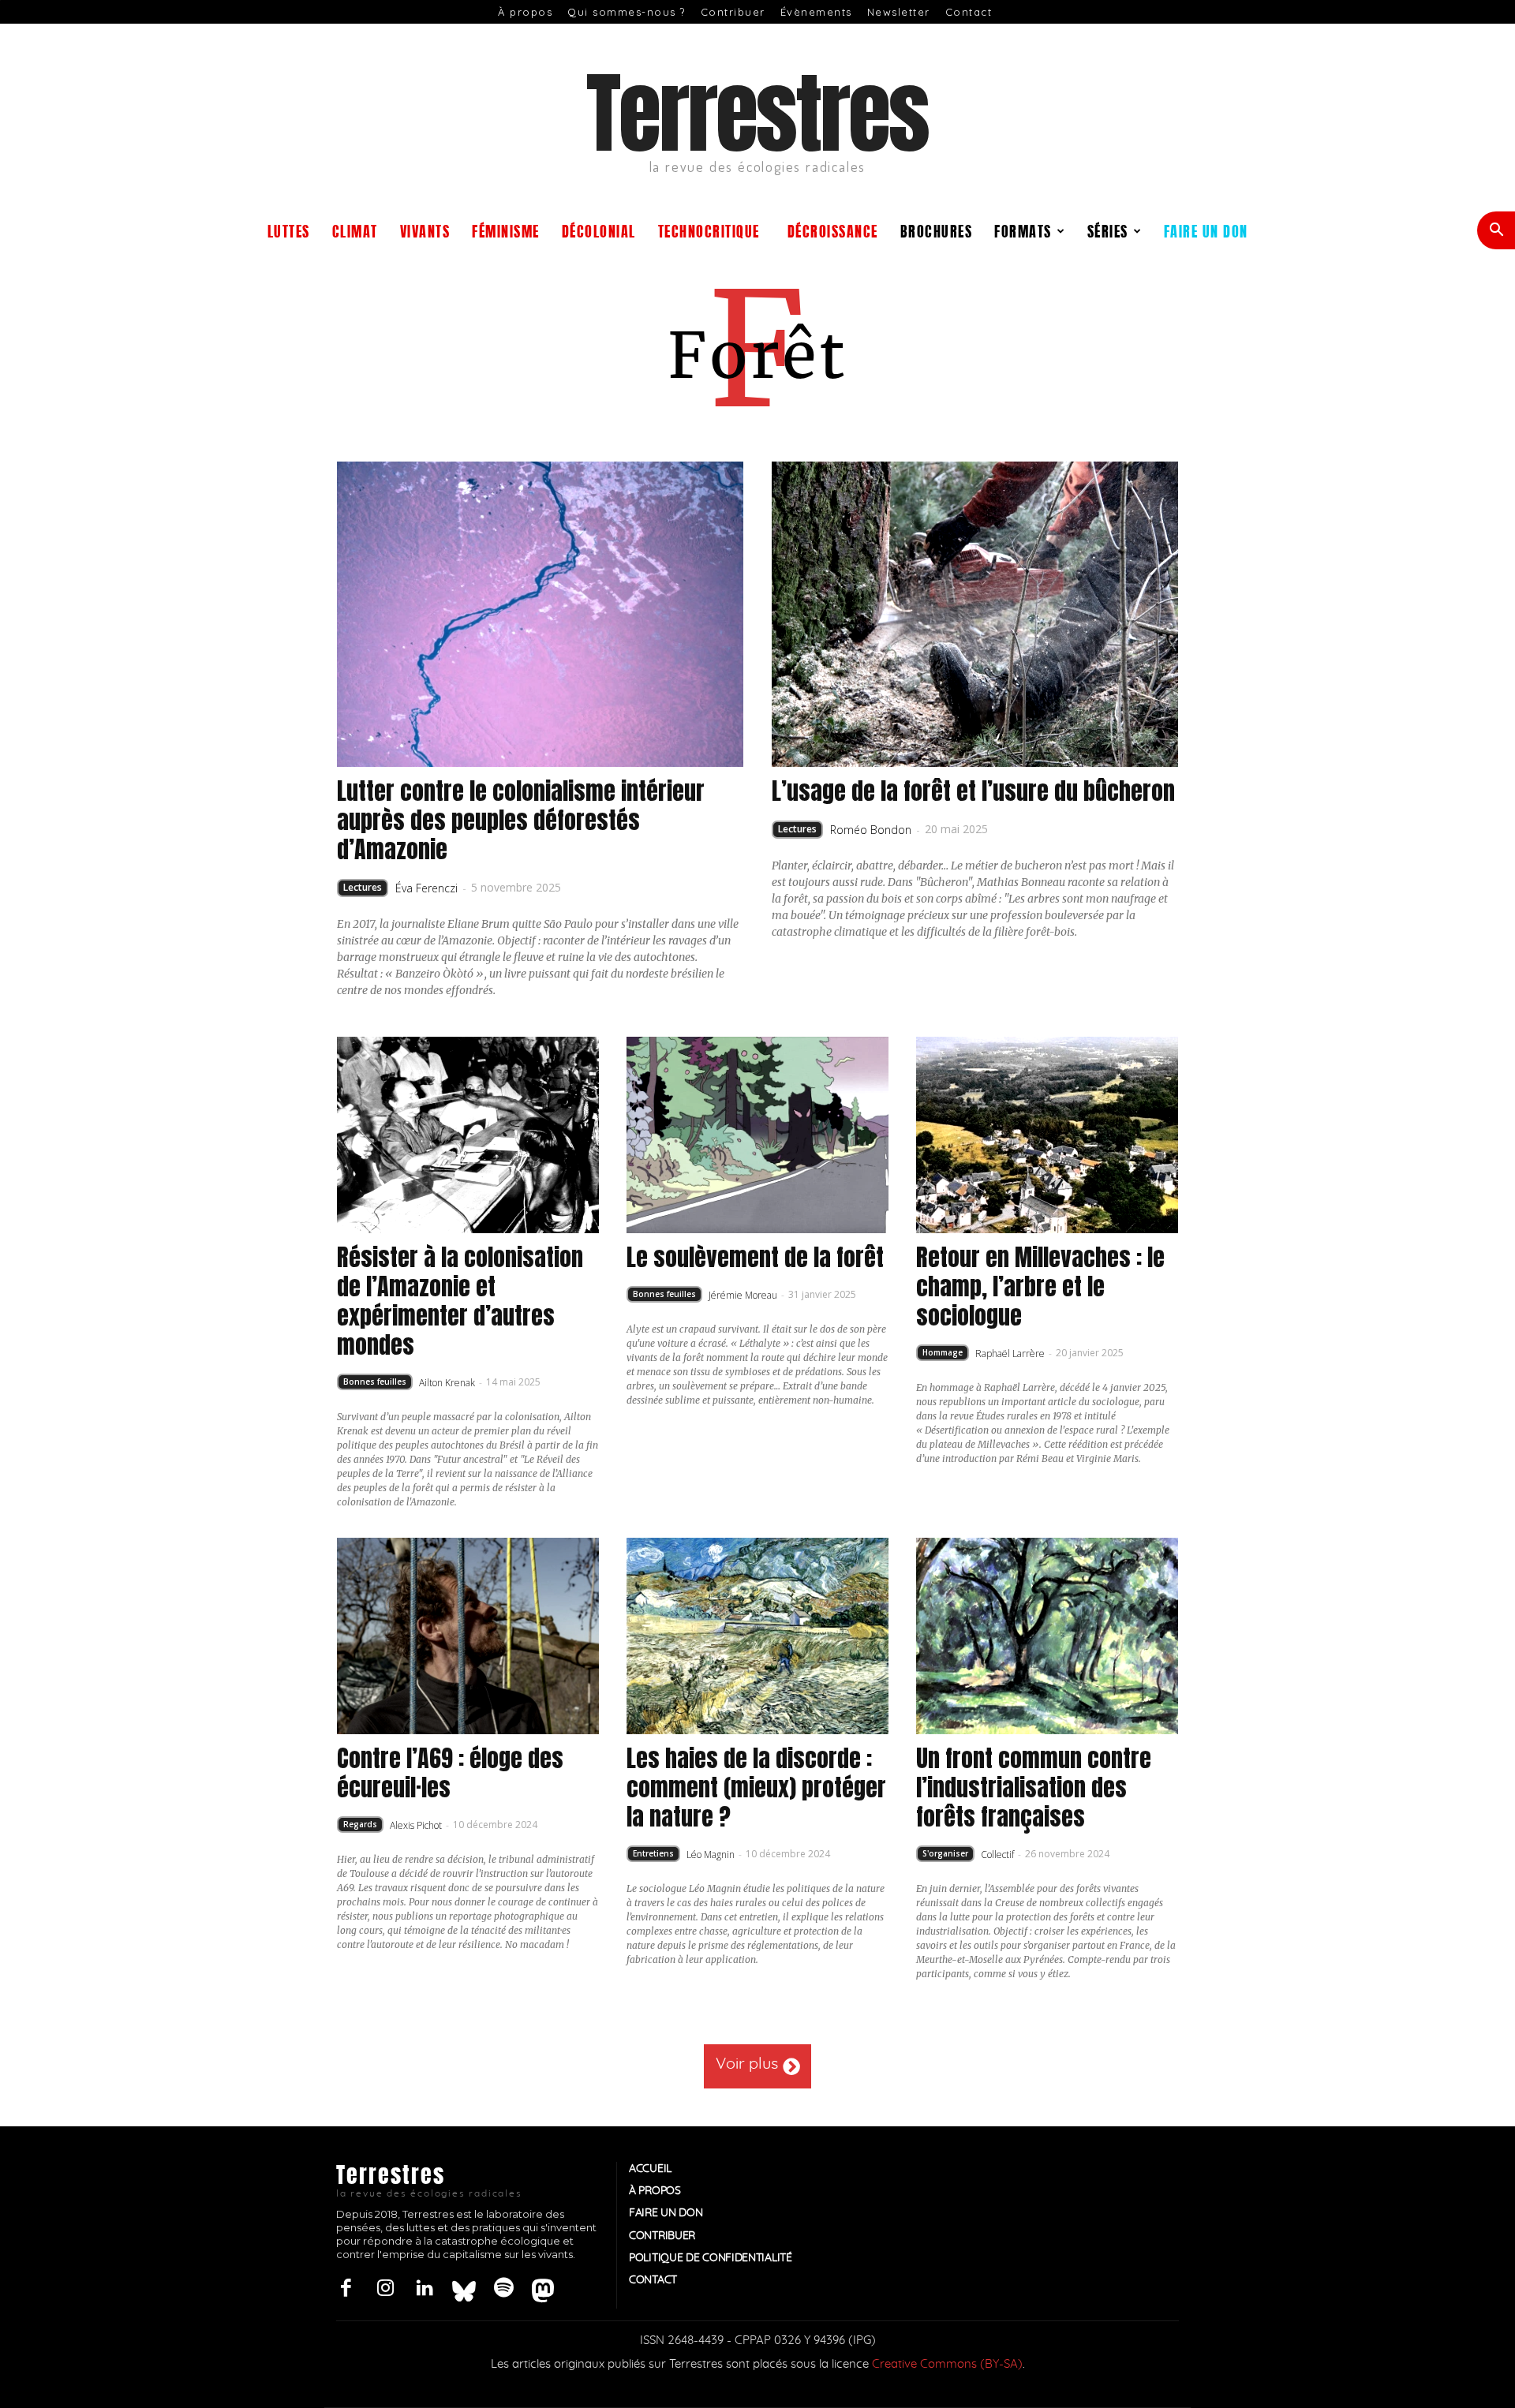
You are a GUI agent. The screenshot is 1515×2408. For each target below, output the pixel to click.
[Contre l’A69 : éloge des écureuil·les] (468, 1636)
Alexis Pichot (416, 1825)
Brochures (937, 230)
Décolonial (599, 230)
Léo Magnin (711, 1855)
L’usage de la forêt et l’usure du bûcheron (973, 791)
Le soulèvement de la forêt (755, 1257)
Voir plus (747, 2064)
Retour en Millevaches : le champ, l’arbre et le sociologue (1040, 1286)
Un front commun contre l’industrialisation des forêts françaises (1034, 1787)
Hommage (943, 1352)
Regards (360, 1824)
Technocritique (709, 230)
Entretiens (653, 1853)
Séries (1108, 230)
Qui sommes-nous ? (627, 12)
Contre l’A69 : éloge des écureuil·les (450, 1773)
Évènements (816, 12)
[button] (1496, 232)
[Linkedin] (425, 2289)
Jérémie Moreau (743, 1295)
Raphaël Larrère (1010, 1354)
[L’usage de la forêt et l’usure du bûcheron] (975, 614)
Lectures (363, 887)
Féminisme (506, 230)
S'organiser (945, 1853)
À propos (525, 12)
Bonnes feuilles (375, 1382)
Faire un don (1206, 230)
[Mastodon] (543, 2289)
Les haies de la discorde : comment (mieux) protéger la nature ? (756, 1787)
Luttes (289, 230)
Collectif (997, 1855)
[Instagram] (385, 2289)
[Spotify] (503, 2289)
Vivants (425, 230)
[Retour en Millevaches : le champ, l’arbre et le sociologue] (1047, 1135)
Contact (969, 12)
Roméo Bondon (871, 830)
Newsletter (899, 12)
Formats (1023, 230)
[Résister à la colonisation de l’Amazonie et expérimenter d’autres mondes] (468, 1135)
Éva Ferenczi (426, 888)
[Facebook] (346, 2289)
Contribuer (733, 12)
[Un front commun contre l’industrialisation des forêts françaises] (1047, 1636)
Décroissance (833, 230)
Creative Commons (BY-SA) (947, 2364)
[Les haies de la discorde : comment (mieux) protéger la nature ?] (757, 1636)
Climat (355, 230)
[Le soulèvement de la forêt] (757, 1135)
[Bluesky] (464, 2289)
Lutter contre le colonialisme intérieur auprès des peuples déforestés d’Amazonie (521, 820)
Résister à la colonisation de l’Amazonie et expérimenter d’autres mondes (460, 1301)
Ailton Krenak (447, 1383)
